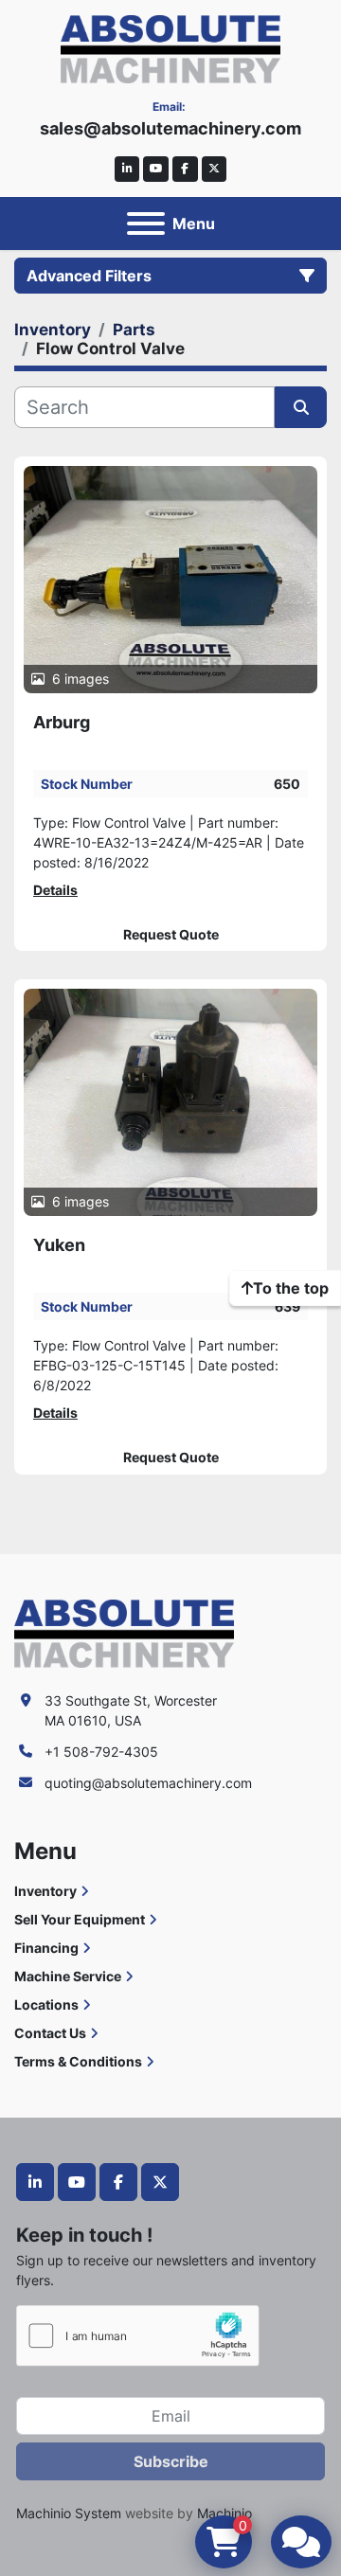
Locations (46, 2004)
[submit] (301, 407)
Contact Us (50, 2033)
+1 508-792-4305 (101, 1752)
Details (55, 890)
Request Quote (171, 935)
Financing (46, 1948)
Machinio (224, 2513)
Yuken (59, 1245)
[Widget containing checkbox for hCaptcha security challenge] (138, 2336)
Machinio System (69, 2513)
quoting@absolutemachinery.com (148, 1783)
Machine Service (68, 1976)
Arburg (62, 722)
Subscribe (171, 2461)
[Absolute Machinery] (124, 1632)
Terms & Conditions (78, 2061)
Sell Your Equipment (80, 1919)
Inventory (45, 1891)
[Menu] (146, 224)
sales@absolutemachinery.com (170, 128)
